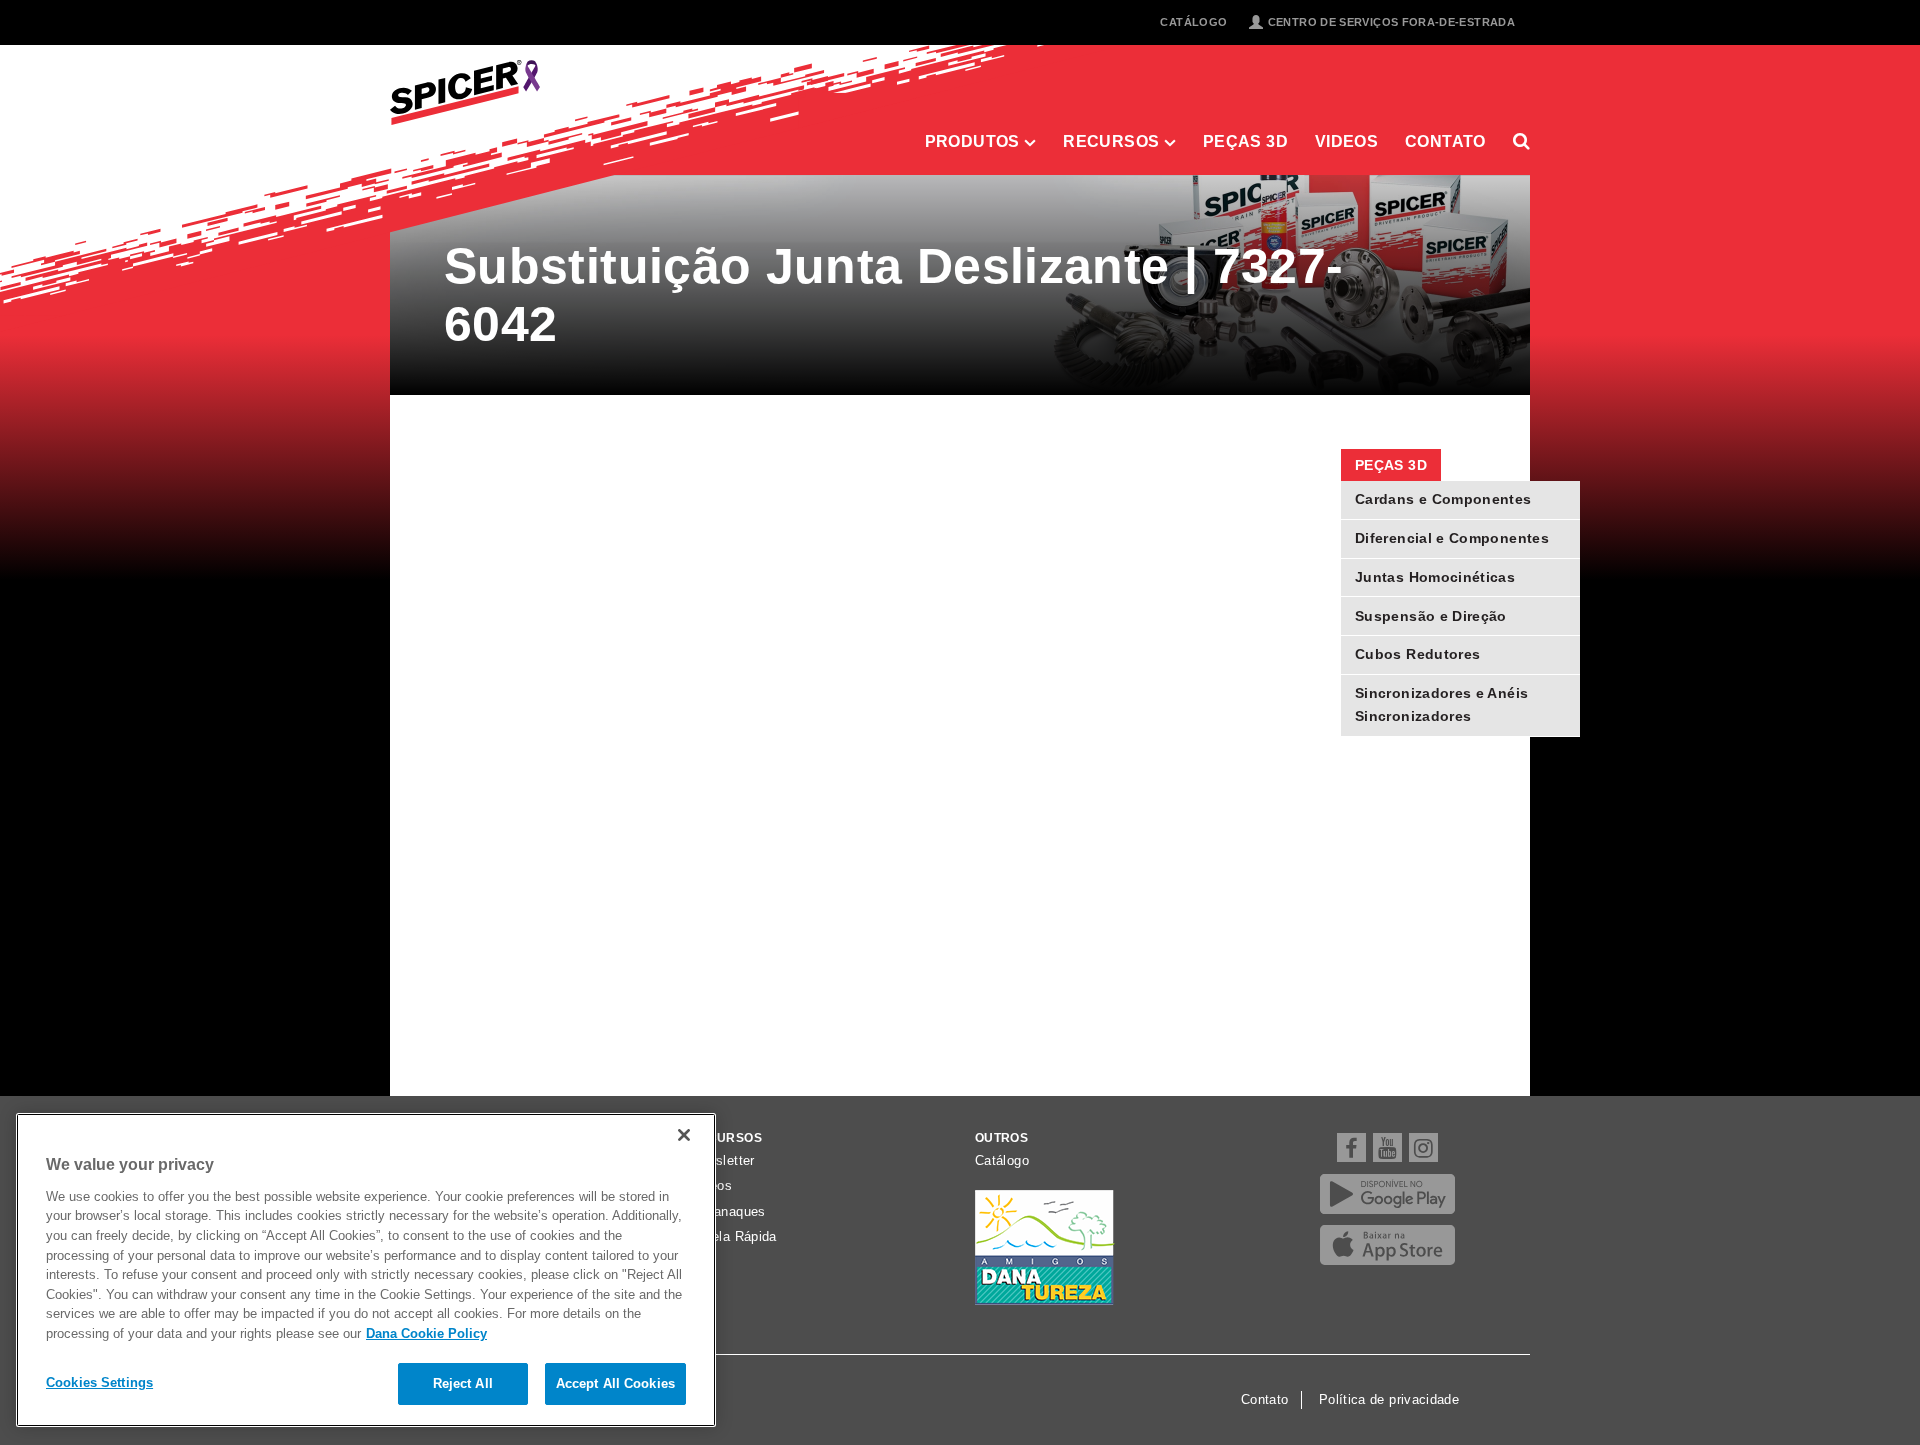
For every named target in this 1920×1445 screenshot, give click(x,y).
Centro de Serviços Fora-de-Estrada (1391, 22)
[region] (366, 1270)
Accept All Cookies (615, 1383)
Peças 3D (1245, 141)
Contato (1445, 141)
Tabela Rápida (733, 1237)
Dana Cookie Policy (426, 1333)
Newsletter (722, 1161)
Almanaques (728, 1212)
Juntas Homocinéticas (1435, 577)
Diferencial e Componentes (1452, 538)
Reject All (463, 1383)
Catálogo (1193, 22)
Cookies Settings (99, 1382)
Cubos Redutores (1417, 654)
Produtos (974, 141)
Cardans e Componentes (1443, 499)
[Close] (684, 1135)
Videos (1346, 141)
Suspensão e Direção (1431, 616)
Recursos (1113, 141)
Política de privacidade (1389, 1400)
